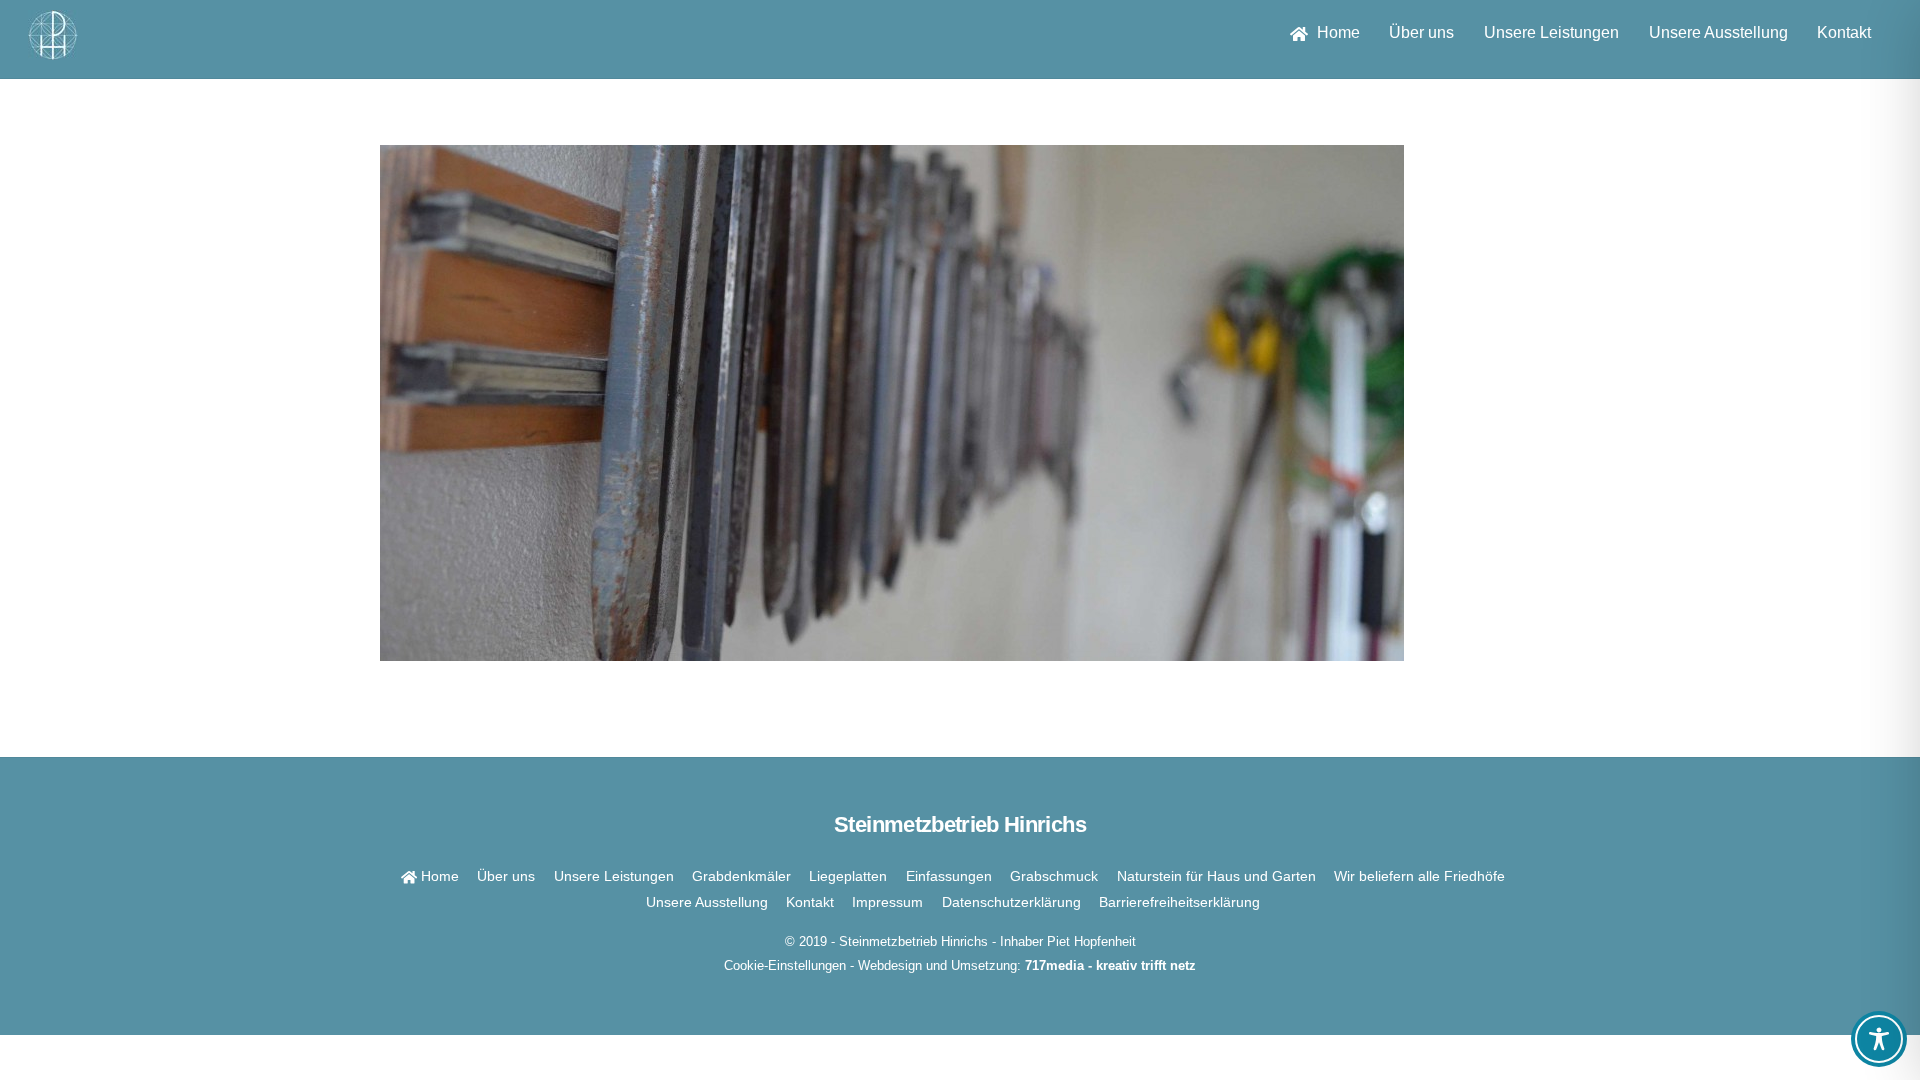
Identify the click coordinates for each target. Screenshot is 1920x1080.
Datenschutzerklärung (1011, 902)
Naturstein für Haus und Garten (1216, 876)
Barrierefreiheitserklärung (1179, 902)
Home (1336, 32)
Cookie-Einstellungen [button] (785, 965)
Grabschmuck (1054, 876)
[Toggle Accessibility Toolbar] (1879, 1039)
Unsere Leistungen (1551, 32)
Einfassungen (949, 876)
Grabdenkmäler (741, 876)
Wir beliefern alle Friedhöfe (1419, 876)
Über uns (1421, 32)
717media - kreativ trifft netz (1110, 965)
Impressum (887, 902)
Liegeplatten (848, 876)
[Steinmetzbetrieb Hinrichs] (53, 50)
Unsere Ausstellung (1718, 32)
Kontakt (1844, 32)
